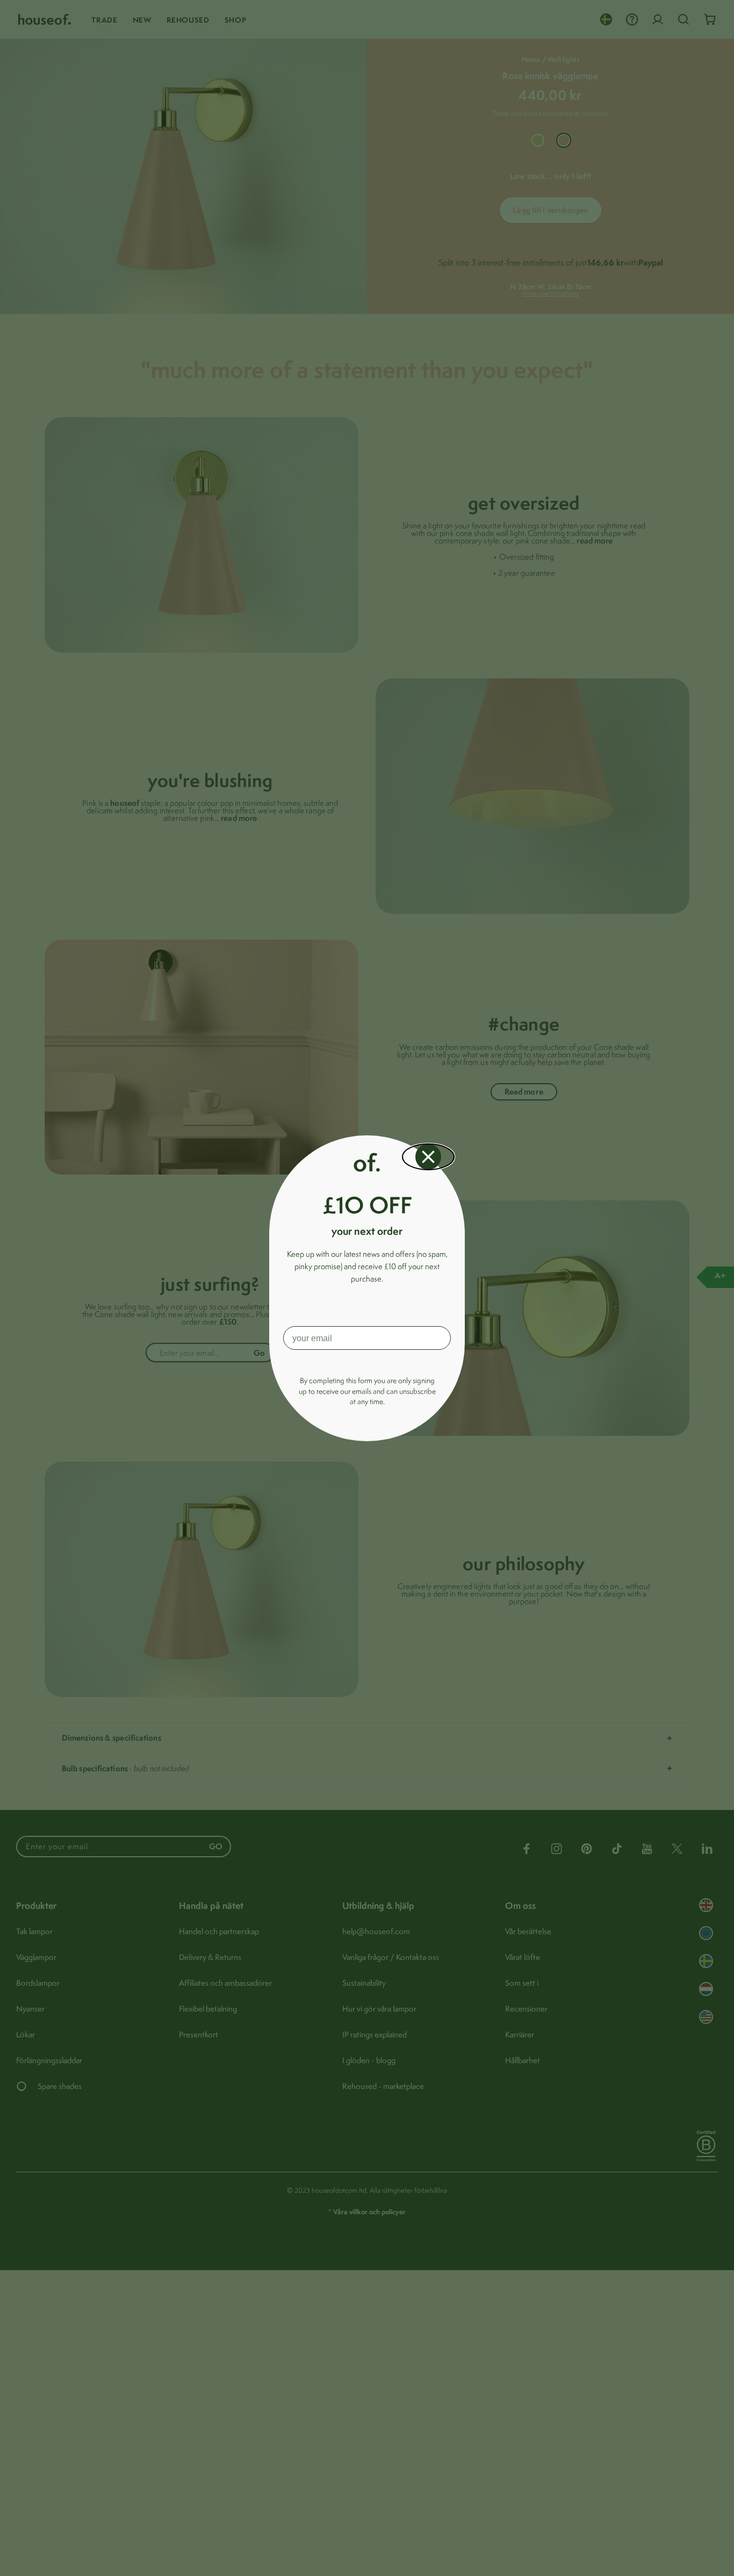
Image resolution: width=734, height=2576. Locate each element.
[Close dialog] (428, 1157)
